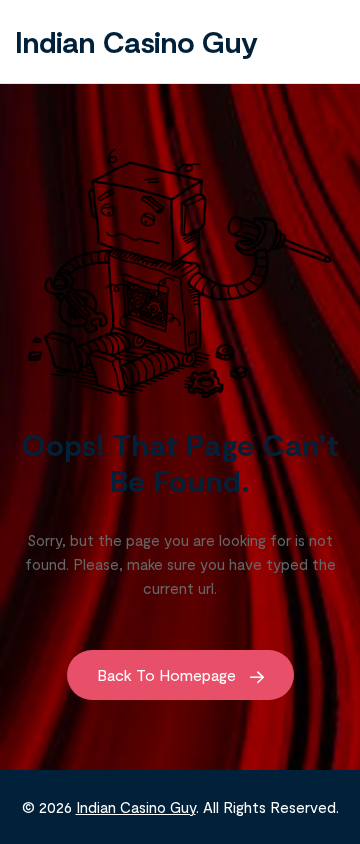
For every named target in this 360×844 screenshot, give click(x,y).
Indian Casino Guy (136, 41)
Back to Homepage (168, 674)
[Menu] (325, 41)
